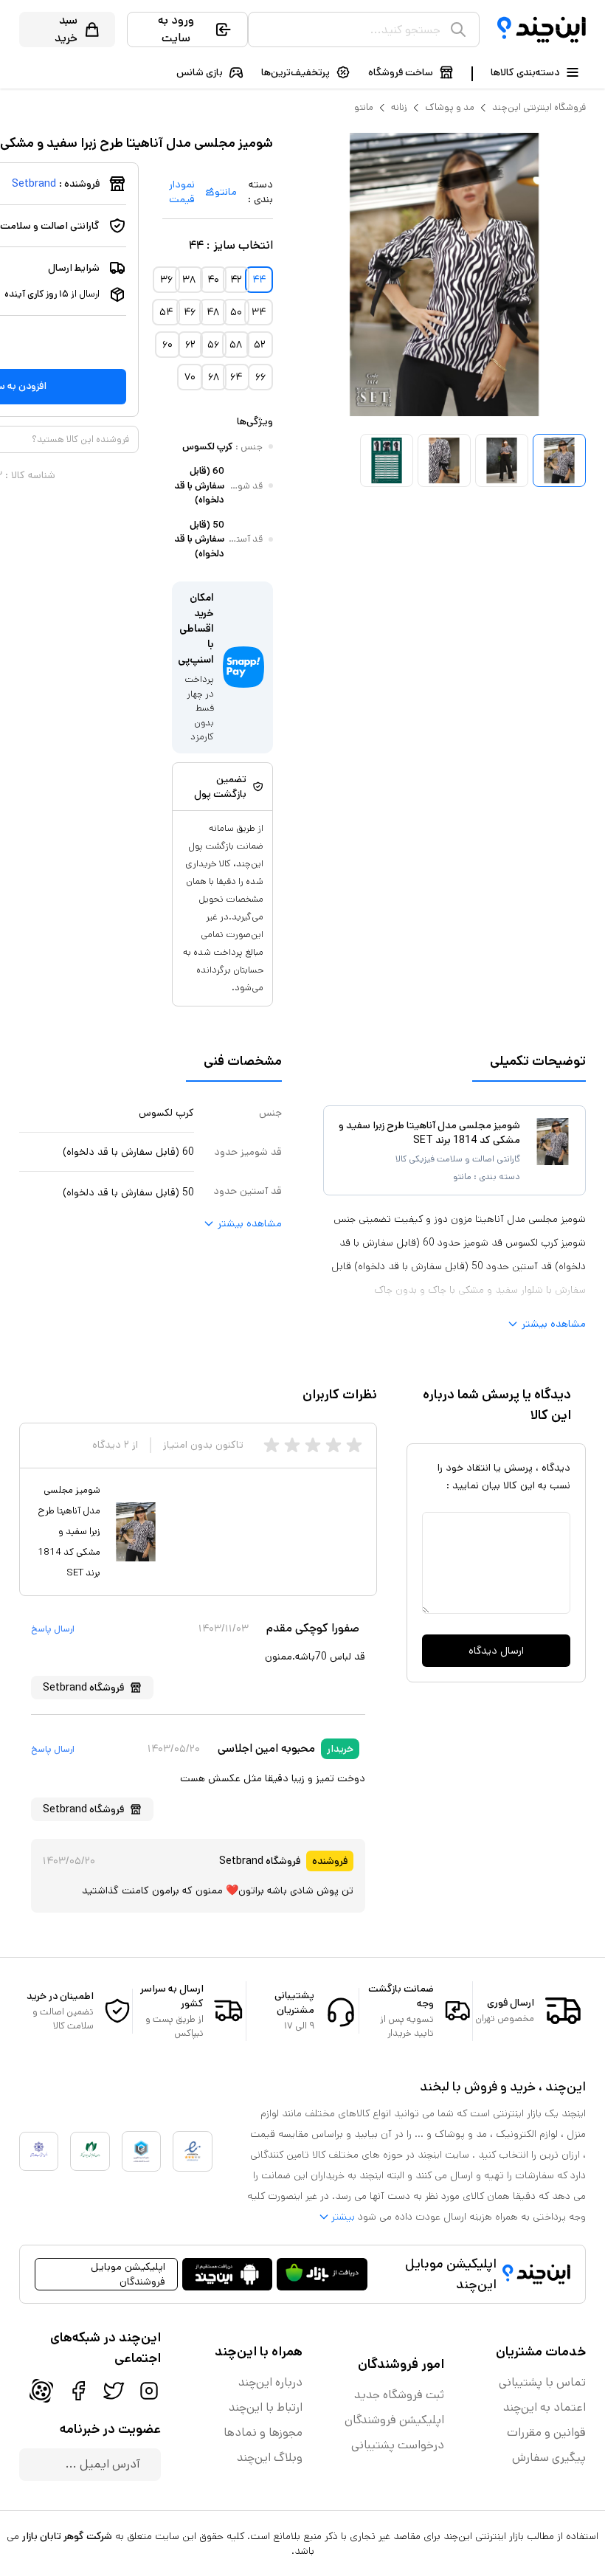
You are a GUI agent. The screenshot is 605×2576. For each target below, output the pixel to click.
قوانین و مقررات (546, 2432)
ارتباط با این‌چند (266, 2407)
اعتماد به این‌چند (544, 2407)
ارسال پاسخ (53, 1629)
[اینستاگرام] (149, 2391)
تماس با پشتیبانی (542, 2382)
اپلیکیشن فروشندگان (394, 2420)
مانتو (364, 107)
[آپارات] (41, 2391)
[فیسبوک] (78, 2391)
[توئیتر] (114, 2391)
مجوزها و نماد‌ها (263, 2432)
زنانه (399, 107)
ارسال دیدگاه (496, 1651)
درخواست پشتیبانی (398, 2445)
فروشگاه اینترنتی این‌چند (539, 107)
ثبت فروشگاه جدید (399, 2395)
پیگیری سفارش (549, 2458)
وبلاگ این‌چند (270, 2458)
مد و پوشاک (450, 107)
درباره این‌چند (270, 2382)
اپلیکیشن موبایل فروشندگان (128, 2274)
